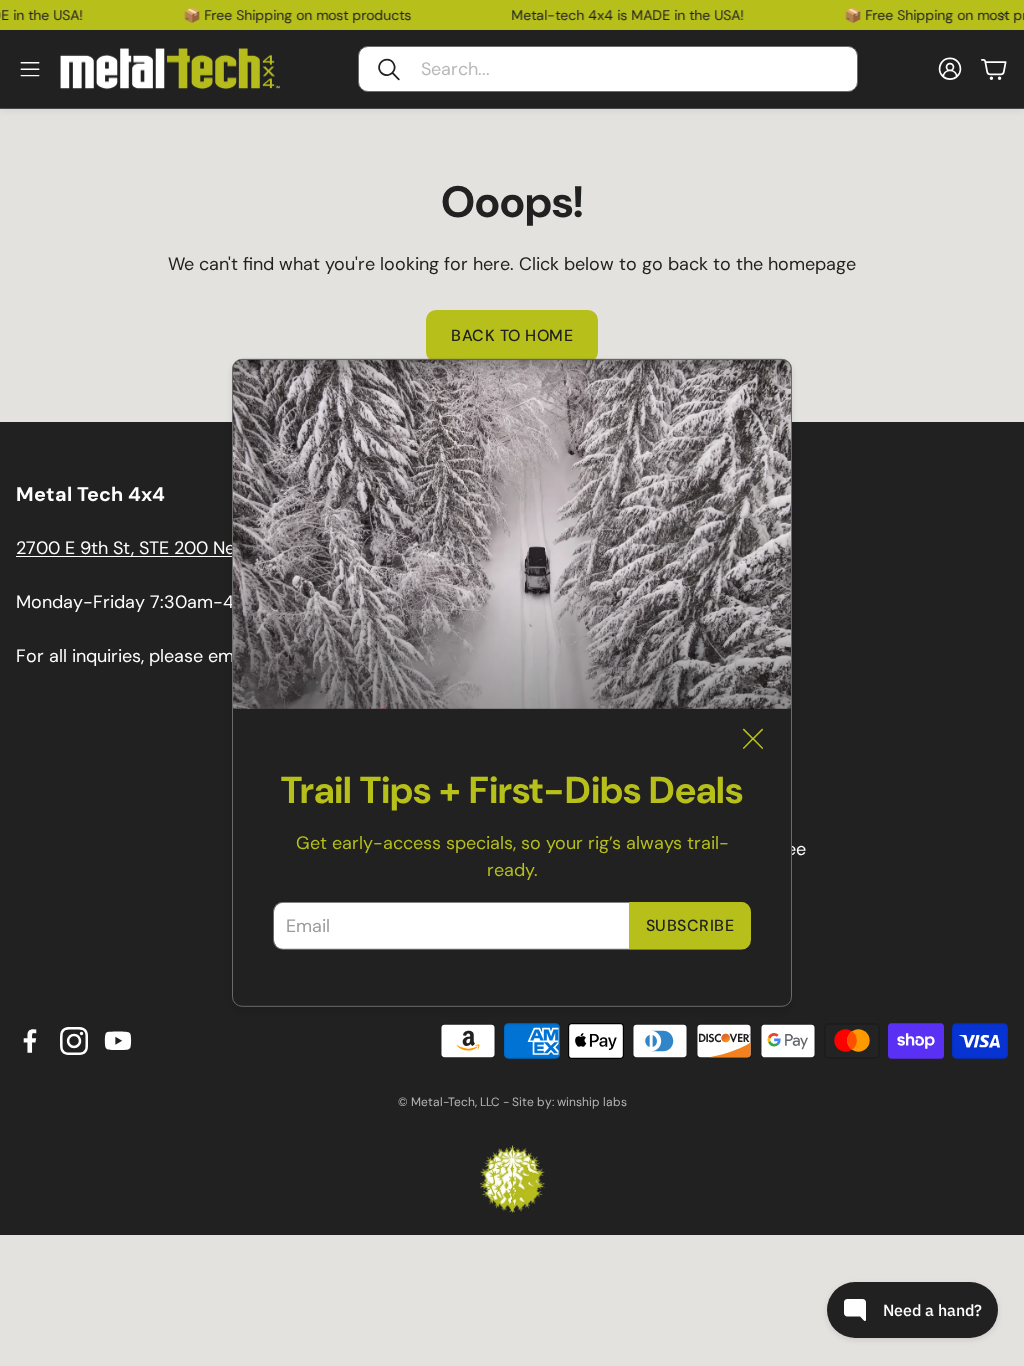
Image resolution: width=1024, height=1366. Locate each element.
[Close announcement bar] (1004, 15)
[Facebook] (30, 1041)
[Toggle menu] (30, 69)
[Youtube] (118, 1041)
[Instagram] (74, 1041)
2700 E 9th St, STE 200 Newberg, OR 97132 (194, 548)
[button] (608, 69)
